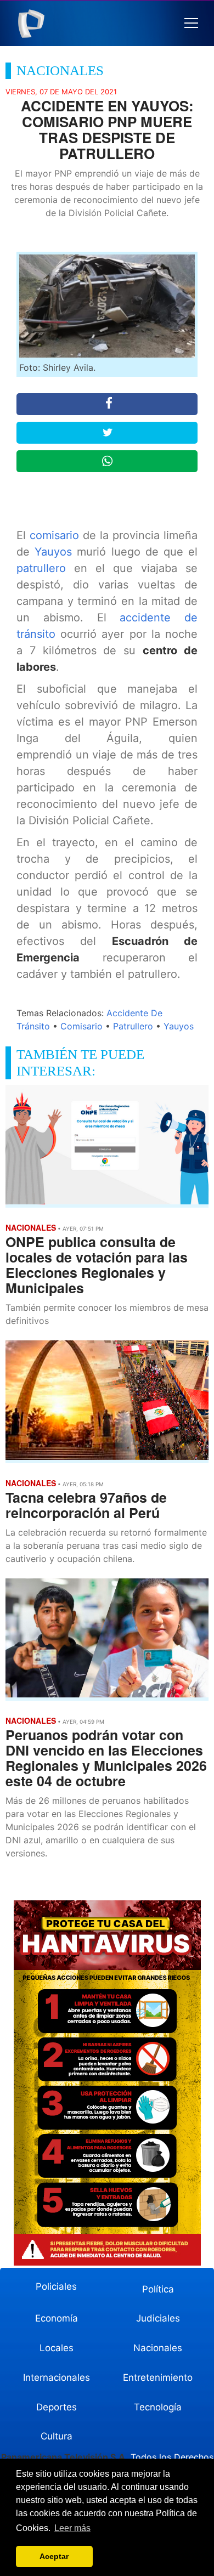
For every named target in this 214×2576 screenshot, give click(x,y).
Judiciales (158, 2318)
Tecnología (158, 2407)
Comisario (81, 1026)
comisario (54, 535)
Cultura (57, 2436)
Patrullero (133, 1026)
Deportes (57, 2407)
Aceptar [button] (54, 2556)
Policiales (56, 2286)
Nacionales (158, 2348)
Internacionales (57, 2377)
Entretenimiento (158, 2377)
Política (158, 2289)
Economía (57, 2318)
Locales (57, 2348)
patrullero (41, 568)
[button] (191, 23)
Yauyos (53, 552)
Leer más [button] (72, 2528)
